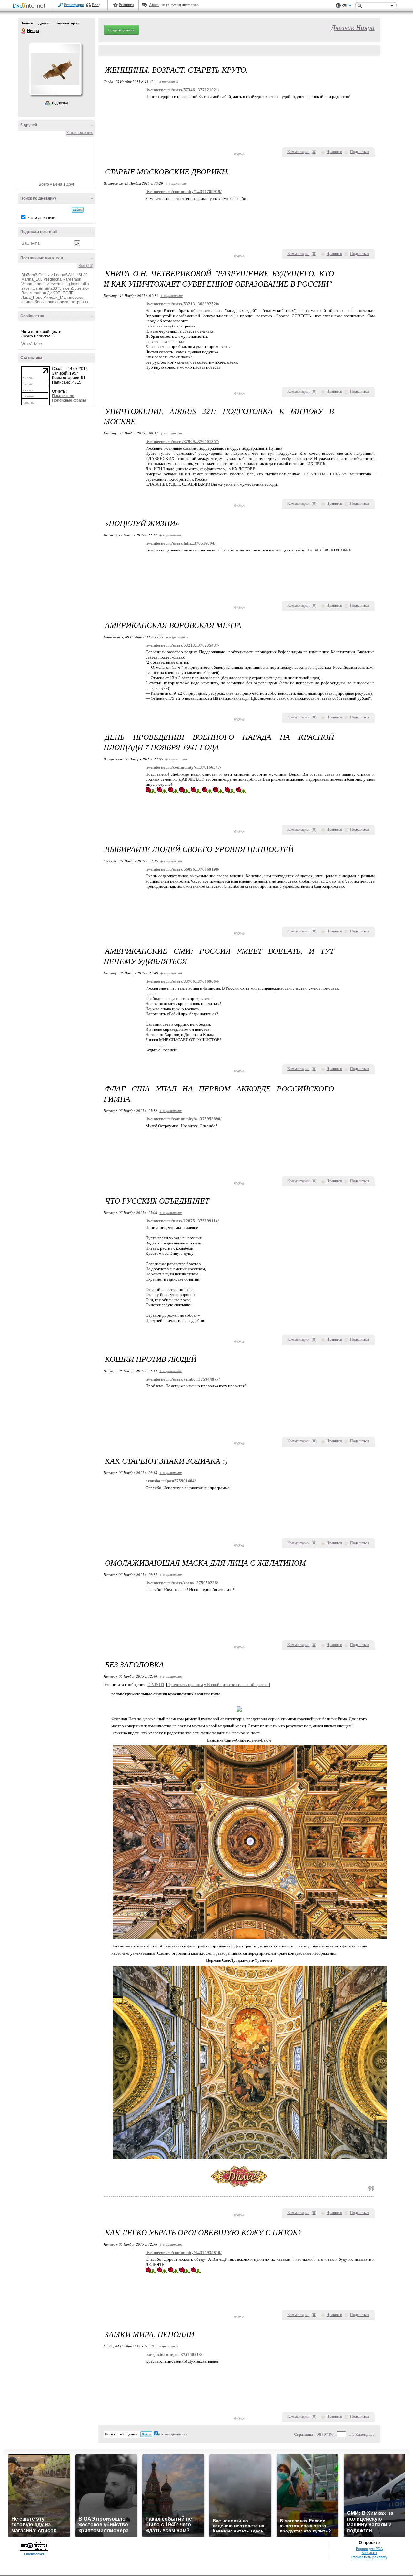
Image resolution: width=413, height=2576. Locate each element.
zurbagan (38, 293)
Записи (27, 23)
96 (331, 2434)
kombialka (80, 284)
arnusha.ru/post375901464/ (171, 1481)
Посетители (63, 396)
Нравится (334, 152)
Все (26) (86, 266)
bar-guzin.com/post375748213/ (174, 2354)
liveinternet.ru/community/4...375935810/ (184, 2253)
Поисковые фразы (69, 400)
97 (326, 2434)
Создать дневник (121, 30)
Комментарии (68, 23)
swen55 (70, 288)
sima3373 (53, 288)
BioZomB (29, 275)
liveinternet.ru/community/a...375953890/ (184, 1119)
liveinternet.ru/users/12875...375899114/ (182, 1221)
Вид (347, 6)
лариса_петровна (72, 302)
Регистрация (74, 5)
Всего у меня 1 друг (56, 184)
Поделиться (360, 152)
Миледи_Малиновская (64, 298)
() (314, 152)
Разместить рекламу (369, 2557)
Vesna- (27, 284)
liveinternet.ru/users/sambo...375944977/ (183, 1379)
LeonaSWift (64, 275)
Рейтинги (126, 5)
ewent (56, 284)
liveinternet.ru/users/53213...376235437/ (182, 645)
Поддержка (338, 6)
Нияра (24, 31)
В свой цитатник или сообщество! (236, 1685)
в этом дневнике (40, 218)
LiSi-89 (81, 275)
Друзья (44, 23)
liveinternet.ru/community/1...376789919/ (184, 192)
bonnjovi (42, 284)
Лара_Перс (32, 298)
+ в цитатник (167, 81)
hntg (66, 284)
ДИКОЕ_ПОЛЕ (60, 293)
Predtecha (53, 279)
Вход (96, 5)
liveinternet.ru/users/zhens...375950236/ (182, 1583)
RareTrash (72, 279)
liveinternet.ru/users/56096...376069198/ (182, 869)
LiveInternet (30, 6)
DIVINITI (156, 1685)
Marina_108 (32, 279)
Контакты (369, 2553)
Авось (154, 5)
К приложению (80, 133)
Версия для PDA (369, 2549)
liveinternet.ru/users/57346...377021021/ (182, 90)
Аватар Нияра (55, 69)
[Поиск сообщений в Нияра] (78, 210)
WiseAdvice (32, 344)
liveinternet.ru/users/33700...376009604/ (182, 981)
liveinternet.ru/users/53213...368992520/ (182, 304)
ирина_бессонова (38, 302)
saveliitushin (32, 288)
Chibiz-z (46, 275)
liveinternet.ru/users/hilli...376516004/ (181, 543)
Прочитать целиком (185, 1685)
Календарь (365, 2434)
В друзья (60, 103)
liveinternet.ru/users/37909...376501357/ (182, 441)
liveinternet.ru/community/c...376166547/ (183, 767)
